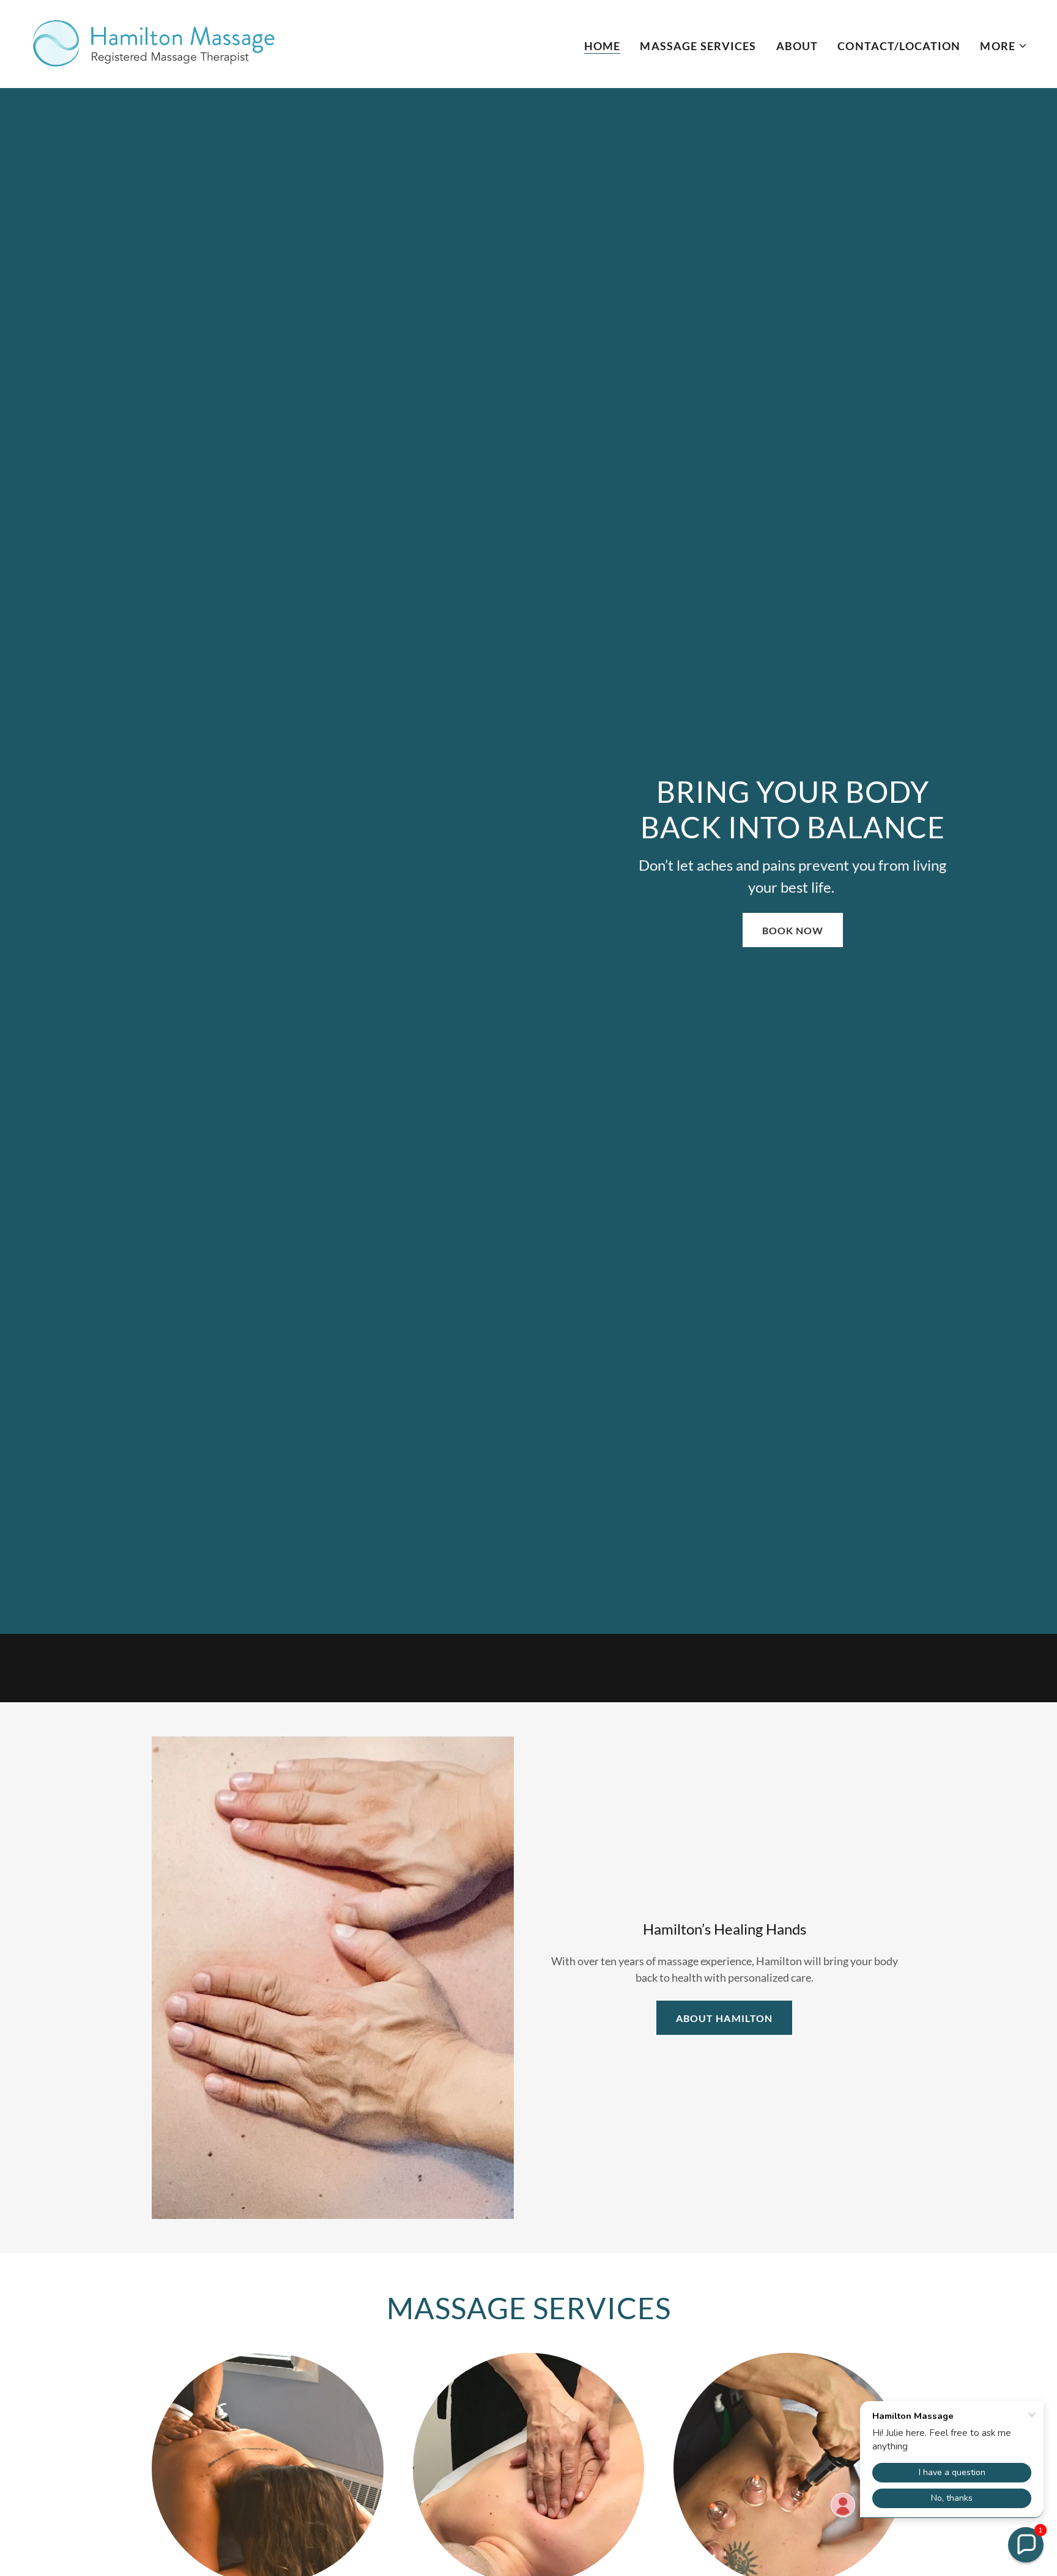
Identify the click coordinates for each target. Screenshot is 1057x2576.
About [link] (797, 46)
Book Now (793, 930)
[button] (1004, 46)
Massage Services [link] (698, 46)
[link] (155, 43)
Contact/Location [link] (899, 46)
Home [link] (603, 46)
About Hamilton (724, 2018)
